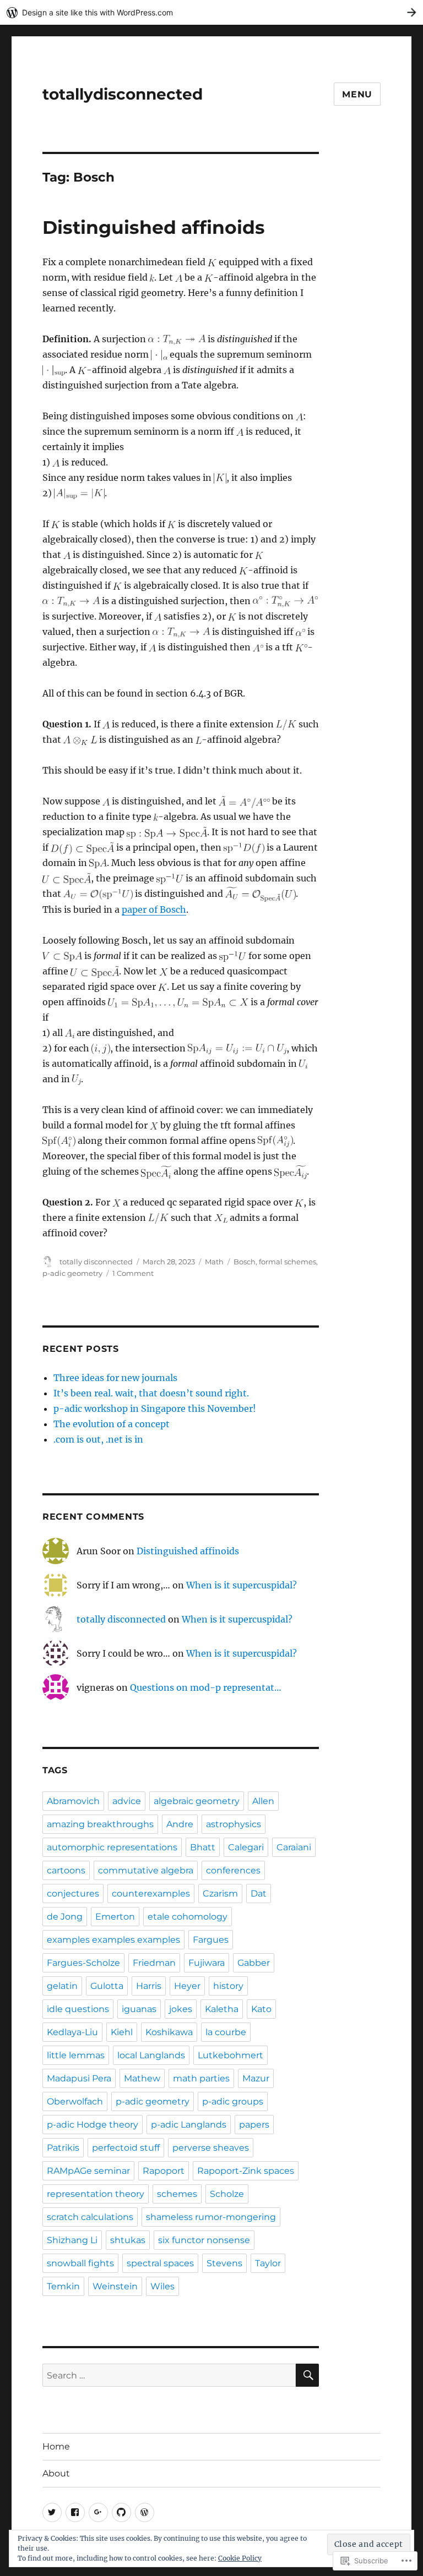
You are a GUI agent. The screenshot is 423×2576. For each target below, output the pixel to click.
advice (127, 1801)
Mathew (142, 2078)
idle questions (78, 2009)
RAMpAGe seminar (88, 2171)
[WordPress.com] (145, 2512)
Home (56, 2446)
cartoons (66, 1870)
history (228, 1986)
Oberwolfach (75, 2101)
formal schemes (288, 1262)
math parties (201, 2078)
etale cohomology (188, 1917)
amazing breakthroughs (100, 1824)
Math (214, 1262)
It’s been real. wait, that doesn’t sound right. (151, 1393)
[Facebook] (75, 2512)
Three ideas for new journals (115, 1378)
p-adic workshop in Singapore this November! (155, 1408)
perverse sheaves (211, 2148)
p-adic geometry (72, 1273)
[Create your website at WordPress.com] (211, 12)
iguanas (139, 2009)
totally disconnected (96, 1262)
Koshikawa (169, 2032)
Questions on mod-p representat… (206, 1687)
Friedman (154, 1963)
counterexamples (151, 1893)
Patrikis (63, 2148)
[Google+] (98, 2512)
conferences (233, 1870)
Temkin (63, 2286)
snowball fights (80, 2263)
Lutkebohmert (231, 2055)
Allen (263, 1801)
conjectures (73, 1893)
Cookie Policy (240, 2558)
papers (254, 2125)
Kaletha (222, 2009)
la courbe (226, 2032)
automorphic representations (112, 1847)
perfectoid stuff (126, 2148)
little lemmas (76, 2055)
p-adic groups (233, 2101)
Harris (149, 1986)
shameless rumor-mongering (211, 2217)
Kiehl (122, 2032)
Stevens (224, 2263)
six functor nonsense (204, 2240)
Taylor (268, 2263)
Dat (259, 1893)
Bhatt (203, 1847)
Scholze (227, 2194)
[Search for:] (169, 2375)
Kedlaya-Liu (72, 2032)
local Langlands (151, 2055)
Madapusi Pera (79, 2078)
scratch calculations (90, 2217)
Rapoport (164, 2171)
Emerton (115, 1917)
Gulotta (107, 1986)
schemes (177, 2194)
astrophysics (234, 1824)
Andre (180, 1824)
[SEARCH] (307, 2375)
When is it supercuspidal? (242, 1585)
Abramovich (73, 1801)
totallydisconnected (123, 94)
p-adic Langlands (189, 2125)
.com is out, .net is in (98, 1439)
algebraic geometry (197, 1801)
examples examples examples (113, 1940)
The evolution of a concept (112, 1424)
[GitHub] (121, 2512)
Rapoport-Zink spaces (246, 2171)
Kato (261, 2009)
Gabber (254, 1963)
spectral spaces (160, 2263)
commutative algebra (146, 1870)
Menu (357, 94)
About (56, 2473)
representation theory (96, 2194)
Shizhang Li (72, 2240)
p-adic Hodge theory (93, 2125)
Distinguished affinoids (154, 227)
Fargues (211, 1940)
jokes (181, 2009)
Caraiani (294, 1847)
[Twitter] (52, 2512)
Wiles (162, 2286)
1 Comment (133, 1273)
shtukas (128, 2240)
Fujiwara (207, 1963)
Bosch (245, 1262)
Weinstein (115, 2286)
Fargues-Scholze (83, 1963)
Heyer (187, 1986)
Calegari (246, 1847)
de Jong (65, 1917)
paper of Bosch (154, 909)
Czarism (220, 1893)
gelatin (62, 1986)
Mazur (256, 2078)
